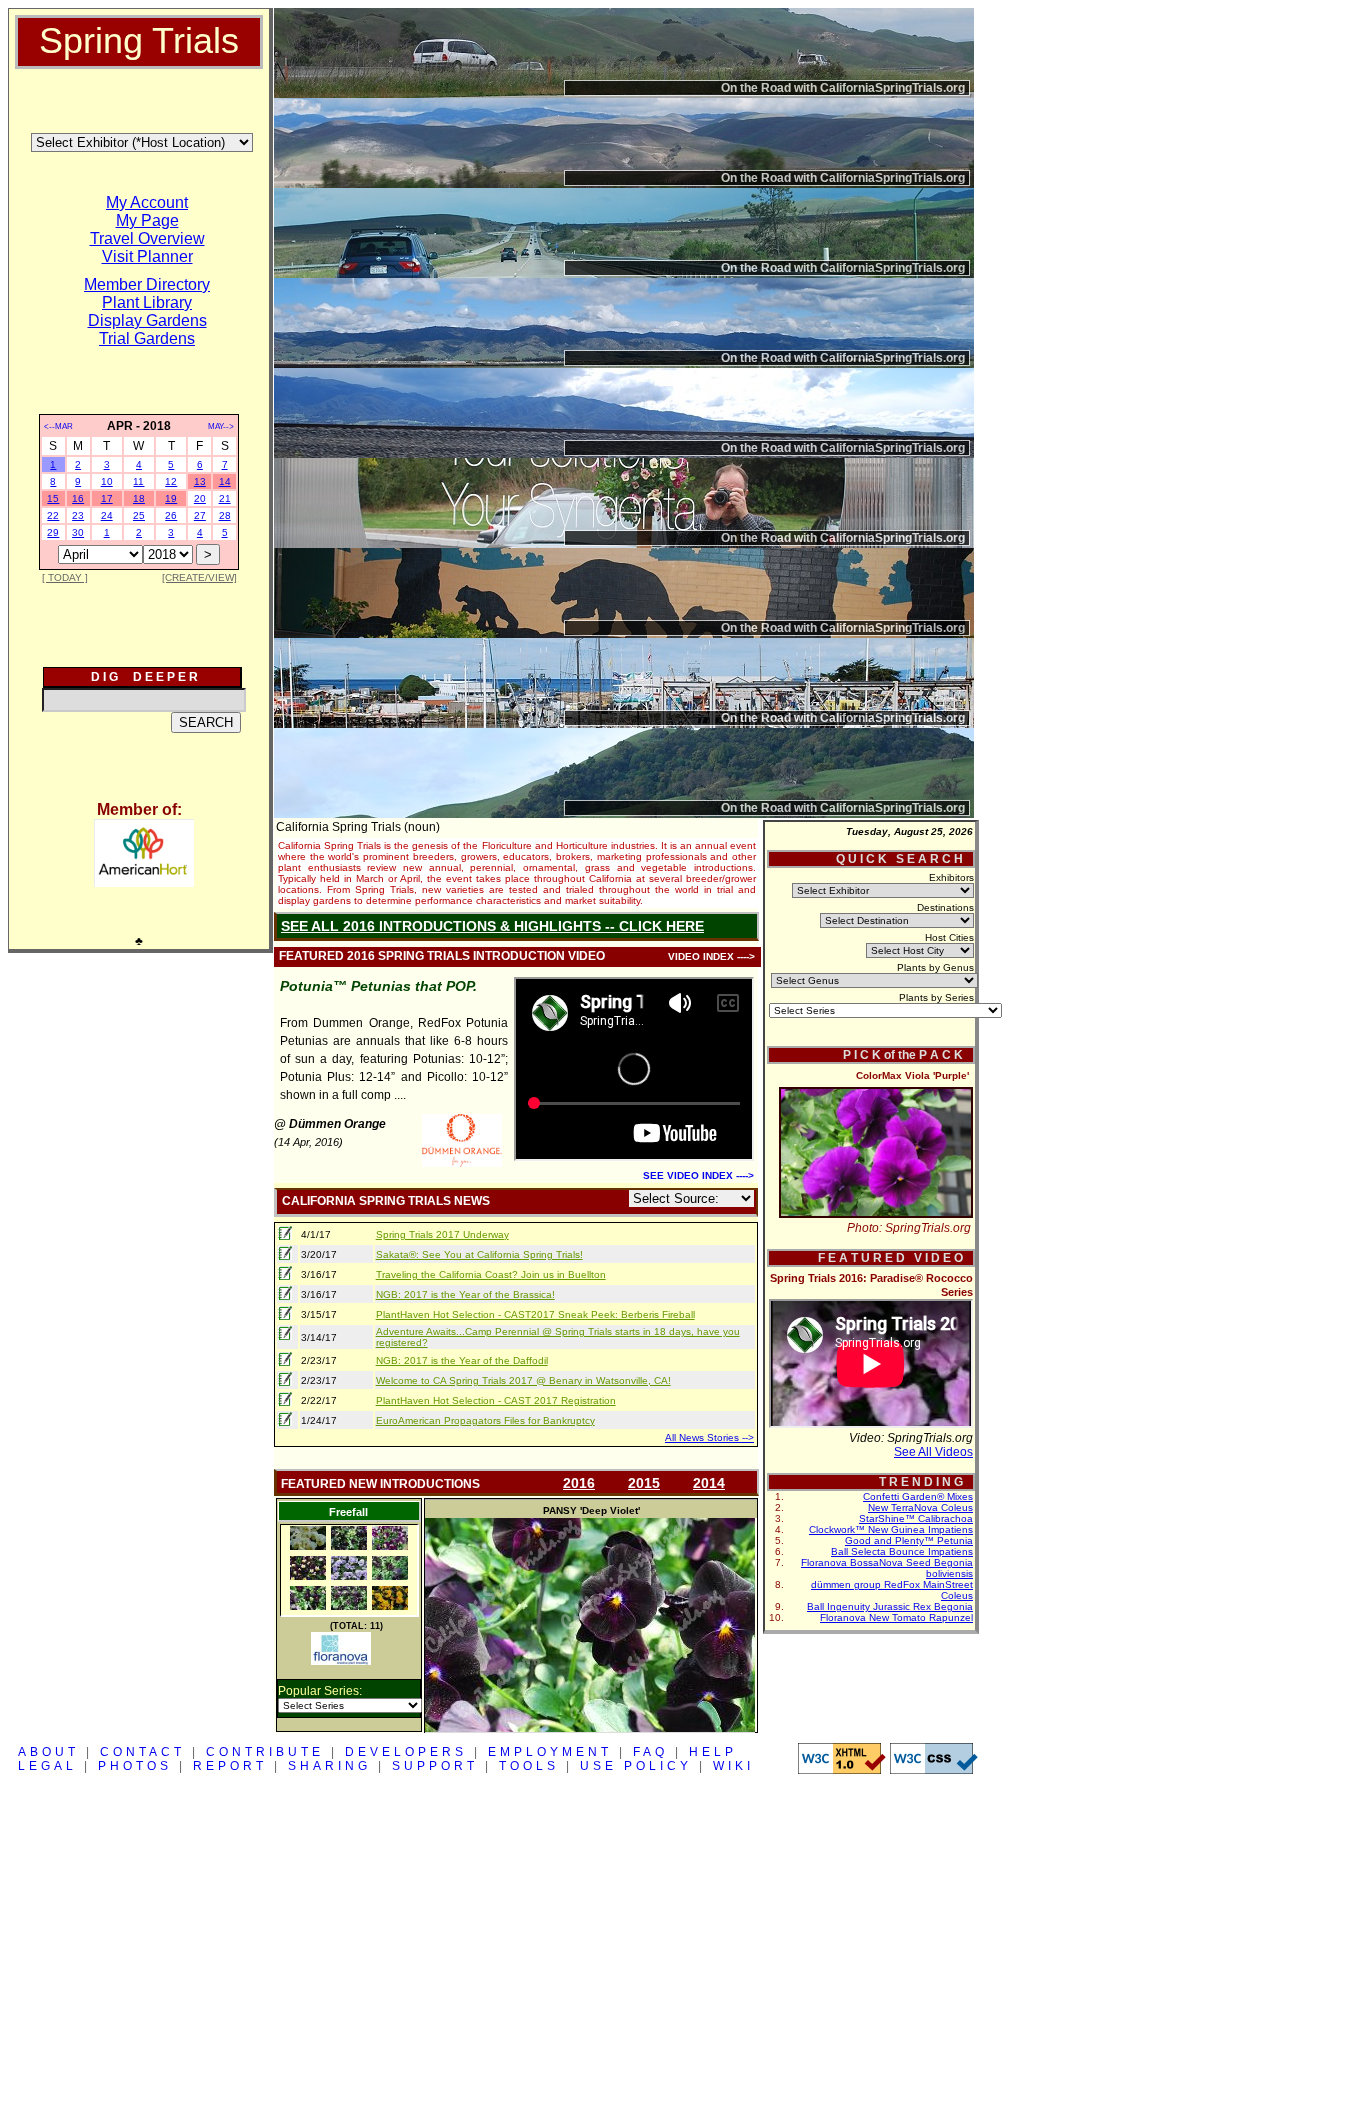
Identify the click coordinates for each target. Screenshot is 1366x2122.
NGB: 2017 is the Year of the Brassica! (465, 1294)
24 (107, 515)
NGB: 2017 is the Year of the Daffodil (462, 1360)
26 (171, 515)
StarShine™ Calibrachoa (916, 1518)
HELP (713, 1752)
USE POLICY (636, 1766)
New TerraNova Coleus (920, 1507)
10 (107, 481)
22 (53, 515)
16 (78, 498)
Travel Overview (147, 238)
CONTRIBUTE (265, 1752)
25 (139, 515)
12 (171, 481)
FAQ (650, 1752)
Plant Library (147, 302)
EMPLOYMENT (550, 1752)
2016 (579, 1483)
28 (225, 515)
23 (78, 515)
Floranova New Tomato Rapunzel (896, 1617)
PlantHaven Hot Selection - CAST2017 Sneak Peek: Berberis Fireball (535, 1314)
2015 (644, 1483)
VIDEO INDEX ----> (711, 956)
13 (200, 481)
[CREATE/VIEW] (199, 577)
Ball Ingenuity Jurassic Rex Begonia (890, 1606)
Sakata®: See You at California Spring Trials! (479, 1254)
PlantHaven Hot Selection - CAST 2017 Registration (496, 1400)
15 (53, 498)
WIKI (733, 1766)
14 (225, 481)
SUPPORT (435, 1766)
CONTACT (142, 1752)
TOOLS (529, 1766)
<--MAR (58, 426)
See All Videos (933, 1452)
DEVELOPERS (406, 1752)
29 (53, 532)
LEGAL (47, 1766)
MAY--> (221, 426)
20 (200, 498)
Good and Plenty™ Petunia (909, 1540)
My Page (147, 220)
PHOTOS (135, 1766)
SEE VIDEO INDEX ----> (698, 1175)
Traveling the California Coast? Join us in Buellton (491, 1274)
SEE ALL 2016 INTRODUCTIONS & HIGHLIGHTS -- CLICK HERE (492, 926)
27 (200, 515)
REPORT (230, 1766)
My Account (147, 202)
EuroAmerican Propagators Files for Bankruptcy (485, 1420)
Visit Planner (147, 256)
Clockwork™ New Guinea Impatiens (891, 1529)
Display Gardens (147, 320)
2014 (709, 1483)
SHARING (329, 1766)
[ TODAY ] (65, 577)
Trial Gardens (147, 338)
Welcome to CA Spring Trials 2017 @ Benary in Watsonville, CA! (523, 1380)
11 (138, 481)
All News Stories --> (709, 1437)
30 (78, 532)
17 (107, 498)
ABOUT (48, 1752)
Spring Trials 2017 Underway (442, 1234)
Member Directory (147, 284)
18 (139, 498)
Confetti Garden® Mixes (918, 1496)
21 (225, 498)
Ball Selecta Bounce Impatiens (902, 1551)
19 (171, 498)
